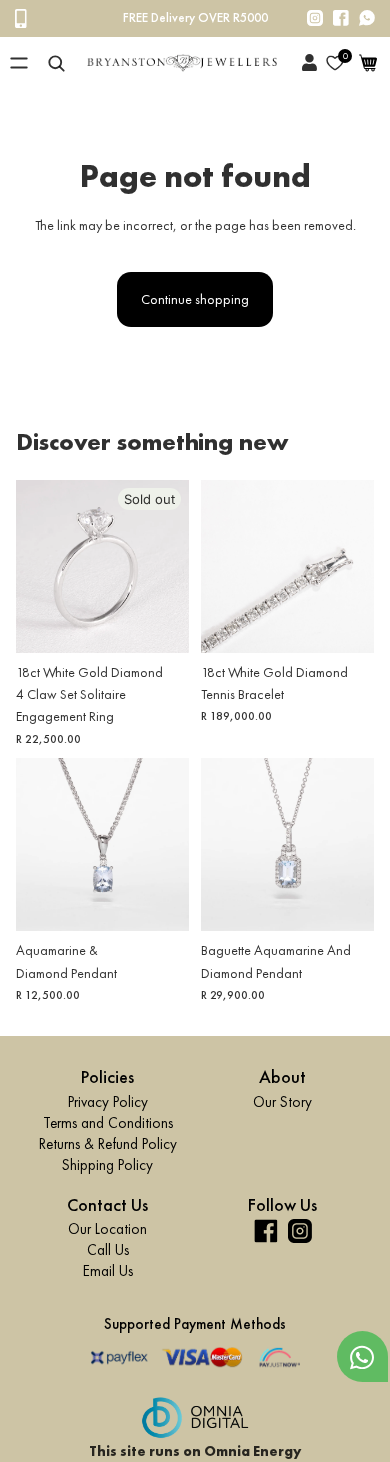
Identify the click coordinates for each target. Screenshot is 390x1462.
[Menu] (19, 63)
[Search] (56, 62)
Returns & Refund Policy (108, 1143)
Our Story (282, 1101)
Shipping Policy (107, 1164)
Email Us (108, 1271)
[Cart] (368, 63)
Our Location (107, 1229)
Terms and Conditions (108, 1122)
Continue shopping (195, 299)
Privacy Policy (108, 1101)
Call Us (108, 1250)
